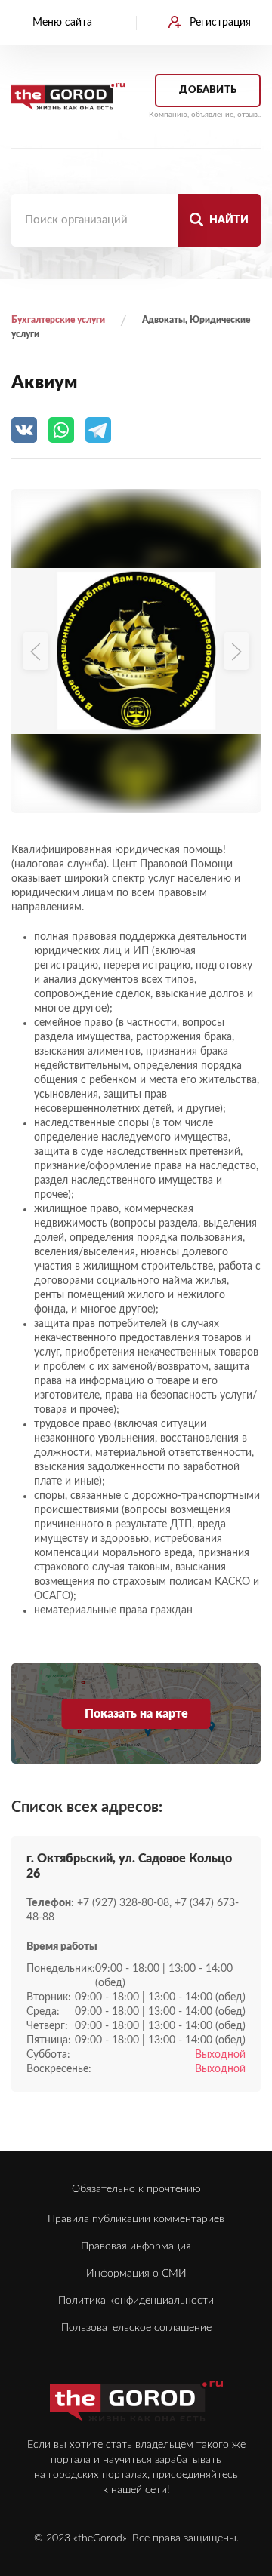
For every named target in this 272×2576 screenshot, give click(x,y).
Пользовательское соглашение (136, 2328)
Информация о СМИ (136, 2274)
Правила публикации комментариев (136, 2219)
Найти (228, 220)
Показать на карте (136, 1714)
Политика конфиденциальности (136, 2301)
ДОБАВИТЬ (208, 90)
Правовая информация (136, 2246)
